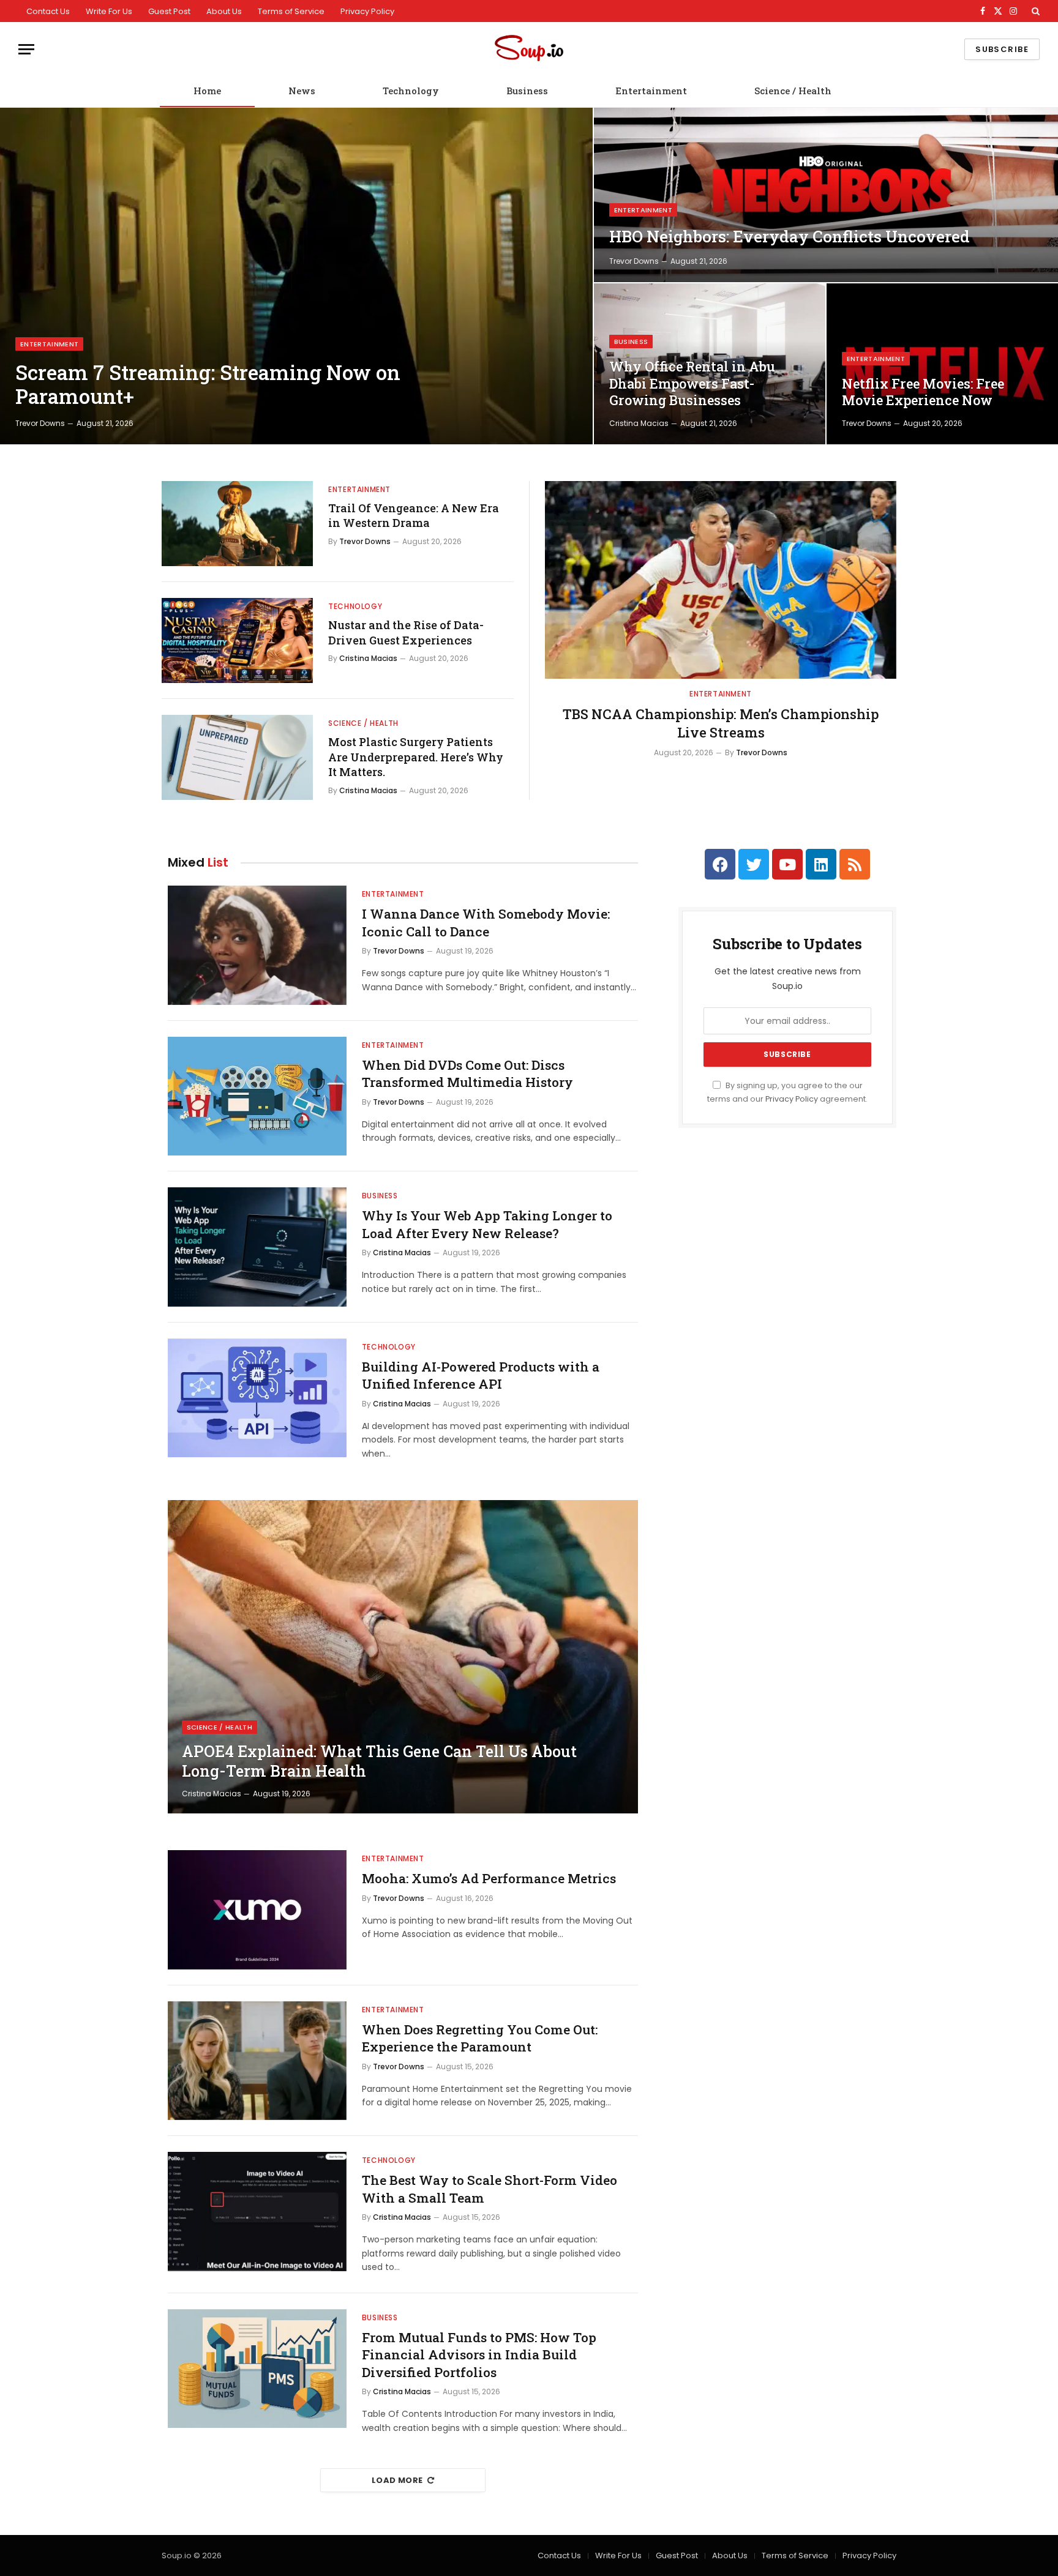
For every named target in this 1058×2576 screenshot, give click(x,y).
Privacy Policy (367, 11)
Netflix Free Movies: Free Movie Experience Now (923, 392)
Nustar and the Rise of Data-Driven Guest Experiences (406, 632)
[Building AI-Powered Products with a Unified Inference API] (257, 1398)
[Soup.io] (529, 49)
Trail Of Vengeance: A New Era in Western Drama (414, 515)
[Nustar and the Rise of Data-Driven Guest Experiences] (237, 640)
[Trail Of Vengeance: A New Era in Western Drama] (237, 524)
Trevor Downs (40, 423)
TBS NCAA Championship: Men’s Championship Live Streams (721, 723)
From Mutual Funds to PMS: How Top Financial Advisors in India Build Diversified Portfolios (479, 2355)
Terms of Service (291, 11)
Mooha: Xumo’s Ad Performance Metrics (489, 1878)
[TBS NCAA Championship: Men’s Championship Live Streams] (721, 580)
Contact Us (48, 11)
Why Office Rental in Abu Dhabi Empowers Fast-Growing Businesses (692, 383)
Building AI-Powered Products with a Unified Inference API (481, 1376)
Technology (411, 91)
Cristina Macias (639, 423)
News (302, 91)
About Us (224, 11)
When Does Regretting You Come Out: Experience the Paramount (480, 2038)
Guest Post (169, 11)
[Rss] (855, 864)
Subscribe (1002, 49)
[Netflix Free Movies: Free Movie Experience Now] (942, 364)
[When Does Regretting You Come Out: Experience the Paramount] (257, 2061)
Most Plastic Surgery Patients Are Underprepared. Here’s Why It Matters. (416, 757)
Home (207, 91)
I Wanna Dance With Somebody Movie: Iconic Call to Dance (486, 923)
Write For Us (109, 11)
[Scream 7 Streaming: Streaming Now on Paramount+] (296, 276)
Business (527, 91)
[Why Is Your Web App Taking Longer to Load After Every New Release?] (257, 1247)
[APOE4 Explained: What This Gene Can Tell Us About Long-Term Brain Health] (403, 1657)
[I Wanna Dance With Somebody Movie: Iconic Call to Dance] (257, 945)
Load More (397, 2480)
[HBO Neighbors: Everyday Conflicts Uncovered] (826, 195)
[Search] (1034, 11)
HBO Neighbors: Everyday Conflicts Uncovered (790, 237)
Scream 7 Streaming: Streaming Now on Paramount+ (208, 385)
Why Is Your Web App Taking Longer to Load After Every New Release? (487, 1224)
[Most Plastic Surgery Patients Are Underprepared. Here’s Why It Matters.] (237, 757)
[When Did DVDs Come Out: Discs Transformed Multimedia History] (257, 1096)
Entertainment (651, 91)
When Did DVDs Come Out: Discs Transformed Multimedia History (467, 1074)
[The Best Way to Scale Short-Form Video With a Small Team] (257, 2212)
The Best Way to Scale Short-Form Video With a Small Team (490, 2189)
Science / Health (793, 91)
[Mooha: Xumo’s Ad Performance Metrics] (257, 1910)
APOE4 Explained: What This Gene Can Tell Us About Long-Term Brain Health (379, 1761)
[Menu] (26, 49)
